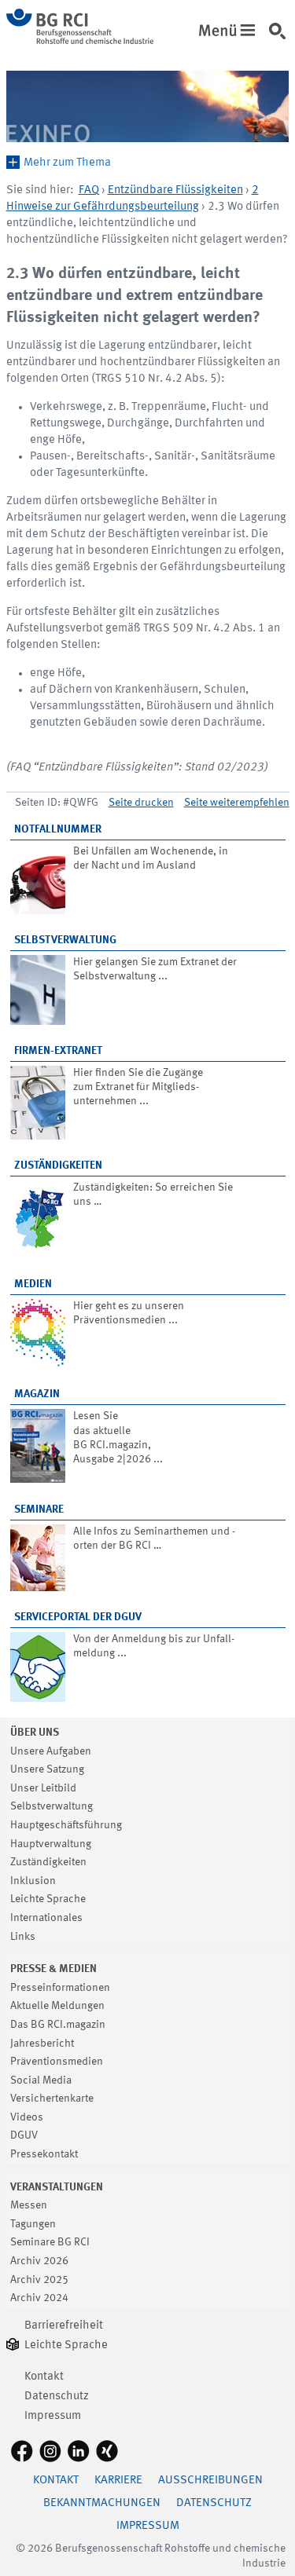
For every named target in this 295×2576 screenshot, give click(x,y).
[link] (230, 26)
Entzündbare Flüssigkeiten (175, 190)
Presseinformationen (60, 1988)
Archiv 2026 (39, 2261)
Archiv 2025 (39, 2280)
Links (23, 1937)
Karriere (118, 2481)
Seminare (39, 1509)
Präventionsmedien (57, 2062)
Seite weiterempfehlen (237, 803)
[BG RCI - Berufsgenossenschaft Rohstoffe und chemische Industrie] (80, 41)
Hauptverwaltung (51, 1844)
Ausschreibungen (210, 2481)
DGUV (24, 2135)
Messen (29, 2205)
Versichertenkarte (52, 2098)
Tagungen (33, 2224)
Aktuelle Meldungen (57, 2006)
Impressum (53, 2416)
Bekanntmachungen (102, 2503)
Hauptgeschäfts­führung (66, 1825)
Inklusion (33, 1881)
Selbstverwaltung (65, 940)
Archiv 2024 (39, 2298)
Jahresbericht (42, 2044)
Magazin (37, 1394)
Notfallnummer (58, 829)
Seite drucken (141, 803)
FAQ (89, 190)
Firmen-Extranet (58, 1051)
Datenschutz (57, 2397)
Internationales (46, 1918)
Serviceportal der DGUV (78, 1617)
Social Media (41, 2080)
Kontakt (44, 2377)
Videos (27, 2117)
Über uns (35, 1733)
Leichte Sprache (48, 1899)
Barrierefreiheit (64, 2326)
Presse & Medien (53, 1969)
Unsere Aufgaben (51, 1751)
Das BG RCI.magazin (58, 2025)
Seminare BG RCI (50, 2242)
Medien (33, 1284)
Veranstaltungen (57, 2187)
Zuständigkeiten (58, 1165)
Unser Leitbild (43, 1788)
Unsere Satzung (47, 1769)
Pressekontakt (44, 2154)
